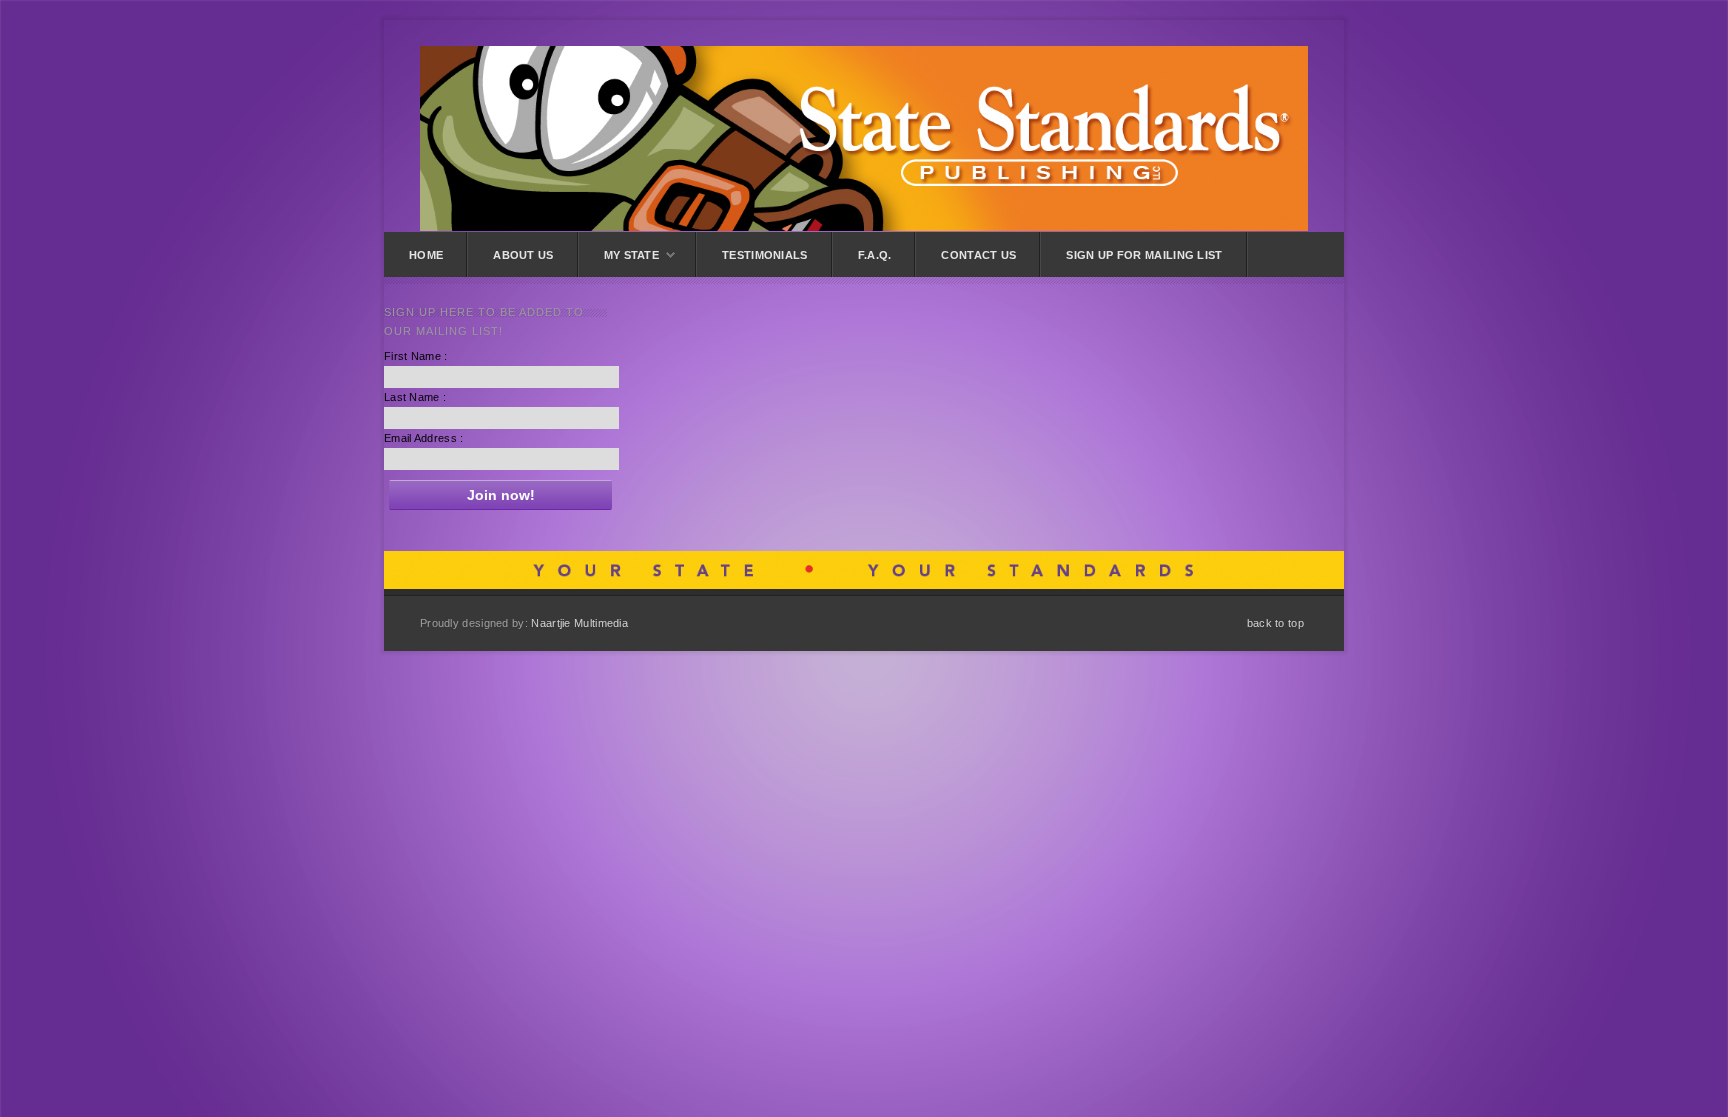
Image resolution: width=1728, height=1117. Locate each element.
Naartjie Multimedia (579, 623)
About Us (523, 255)
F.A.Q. (875, 255)
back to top (1275, 623)
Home (426, 255)
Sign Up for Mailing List (1144, 255)
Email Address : (424, 438)
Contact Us (978, 255)
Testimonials (765, 255)
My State (631, 255)
